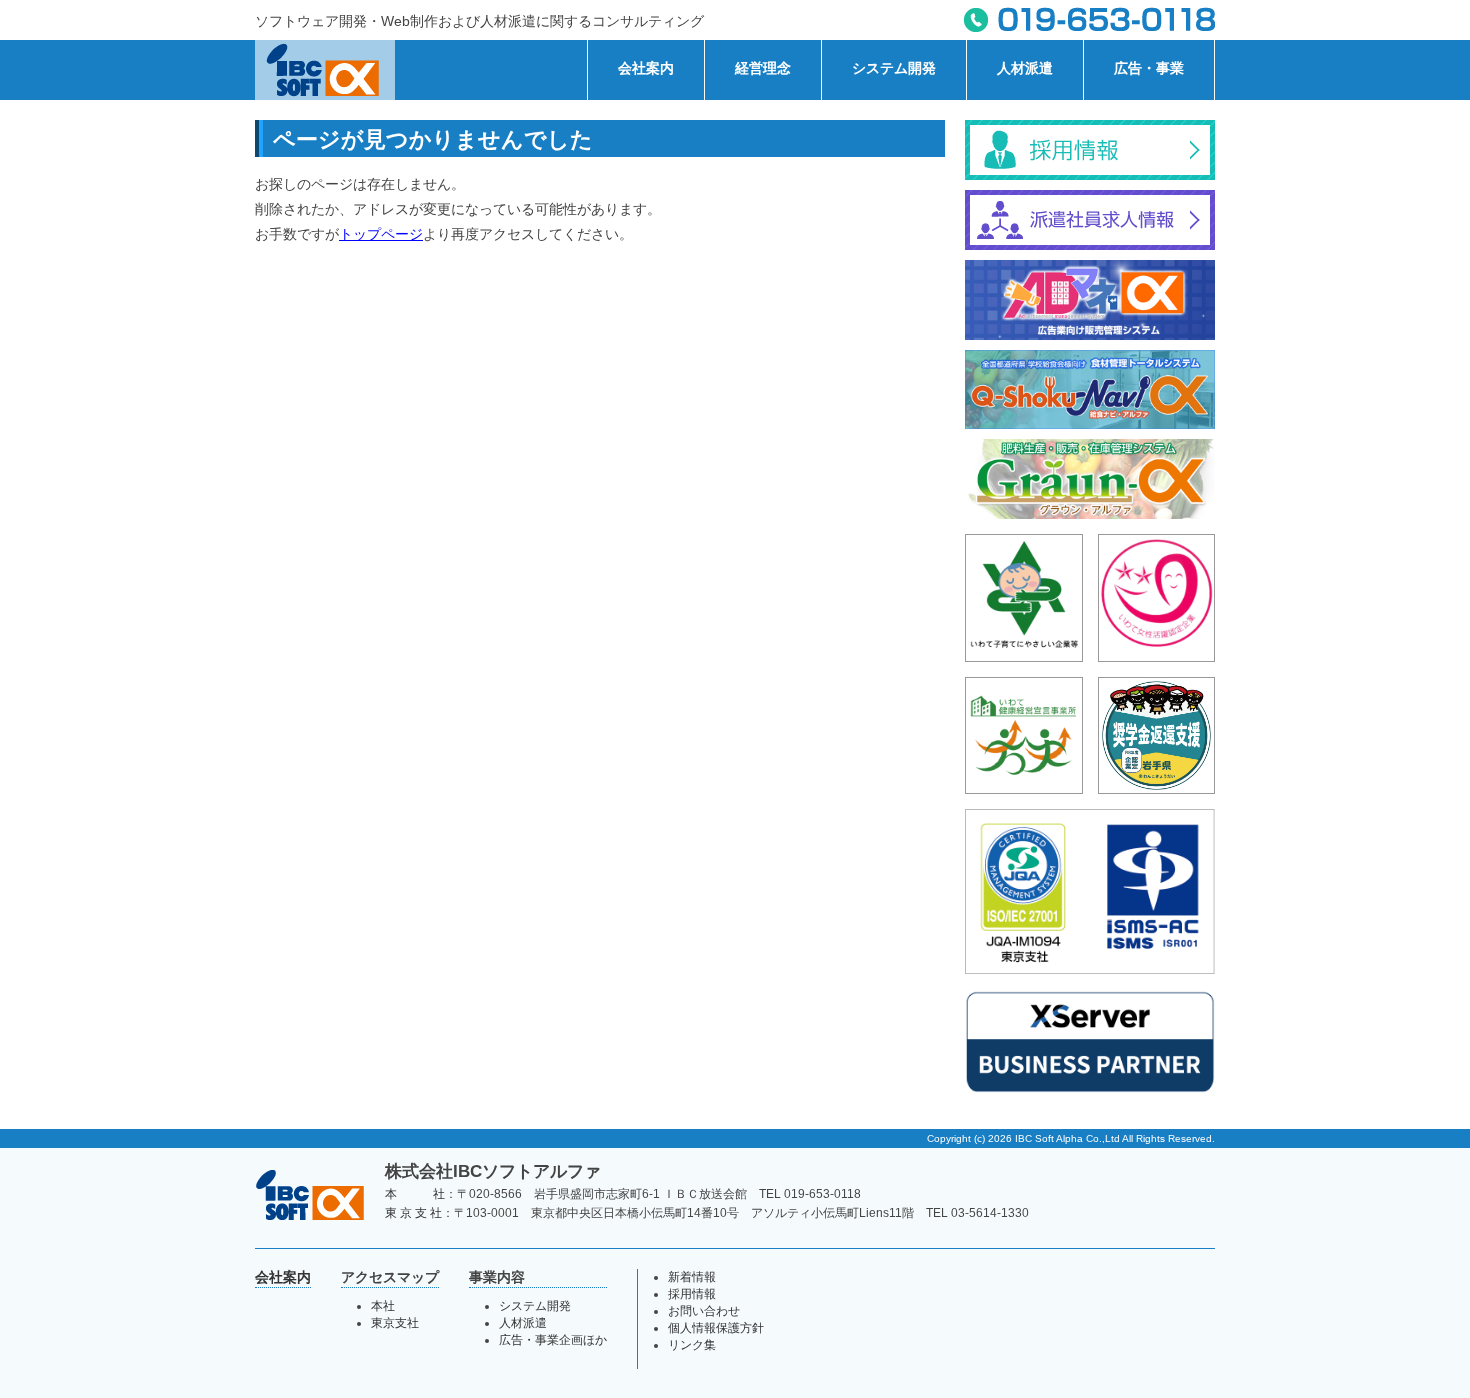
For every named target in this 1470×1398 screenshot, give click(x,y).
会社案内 (646, 68)
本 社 (415, 1194)
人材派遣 (1025, 68)
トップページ (381, 234)
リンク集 (692, 1345)
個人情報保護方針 (716, 1328)
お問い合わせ (704, 1311)
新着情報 (692, 1277)
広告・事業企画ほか (553, 1340)
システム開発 (894, 68)
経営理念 (763, 68)
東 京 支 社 (413, 1213)
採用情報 (692, 1294)
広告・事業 (1149, 68)
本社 (383, 1306)
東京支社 (395, 1323)
